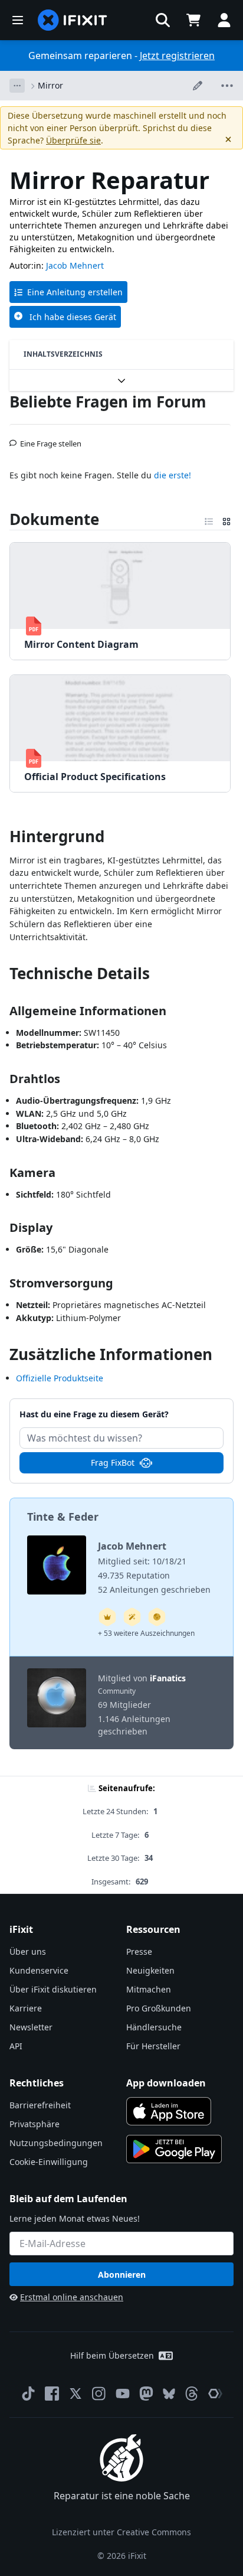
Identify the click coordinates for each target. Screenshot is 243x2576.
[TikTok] (28, 2394)
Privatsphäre (35, 2124)
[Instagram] (99, 2394)
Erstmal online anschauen (72, 2297)
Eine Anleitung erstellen (75, 292)
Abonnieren (122, 2275)
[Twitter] (75, 2394)
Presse (139, 1951)
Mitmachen (149, 1989)
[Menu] (18, 20)
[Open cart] (193, 20)
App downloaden (166, 2083)
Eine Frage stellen (51, 439)
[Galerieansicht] (226, 519)
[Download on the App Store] (169, 2111)
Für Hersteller (153, 2046)
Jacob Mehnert (75, 265)
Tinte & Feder (63, 1517)
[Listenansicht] (209, 519)
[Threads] (192, 2394)
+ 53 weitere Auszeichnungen (146, 1633)
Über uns (28, 1951)
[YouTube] (123, 2394)
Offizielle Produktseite (60, 1378)
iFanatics (168, 1678)
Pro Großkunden (159, 2008)
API (16, 2046)
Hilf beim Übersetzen (112, 2355)
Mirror (50, 85)
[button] (163, 20)
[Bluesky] (169, 2394)
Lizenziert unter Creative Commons (121, 2532)
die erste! (173, 475)
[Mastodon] (146, 2394)
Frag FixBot (113, 1463)
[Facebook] (52, 2394)
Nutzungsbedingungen (56, 2143)
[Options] (17, 86)
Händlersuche (154, 2027)
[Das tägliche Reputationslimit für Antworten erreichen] (107, 1617)
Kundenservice (39, 1970)
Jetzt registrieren (177, 56)
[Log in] (224, 20)
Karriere (26, 2008)
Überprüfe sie (73, 140)
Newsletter (31, 2027)
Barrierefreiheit (40, 2105)
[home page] (73, 20)
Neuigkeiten (150, 1970)
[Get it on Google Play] (174, 2149)
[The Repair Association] (215, 2394)
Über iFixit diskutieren (53, 1989)
